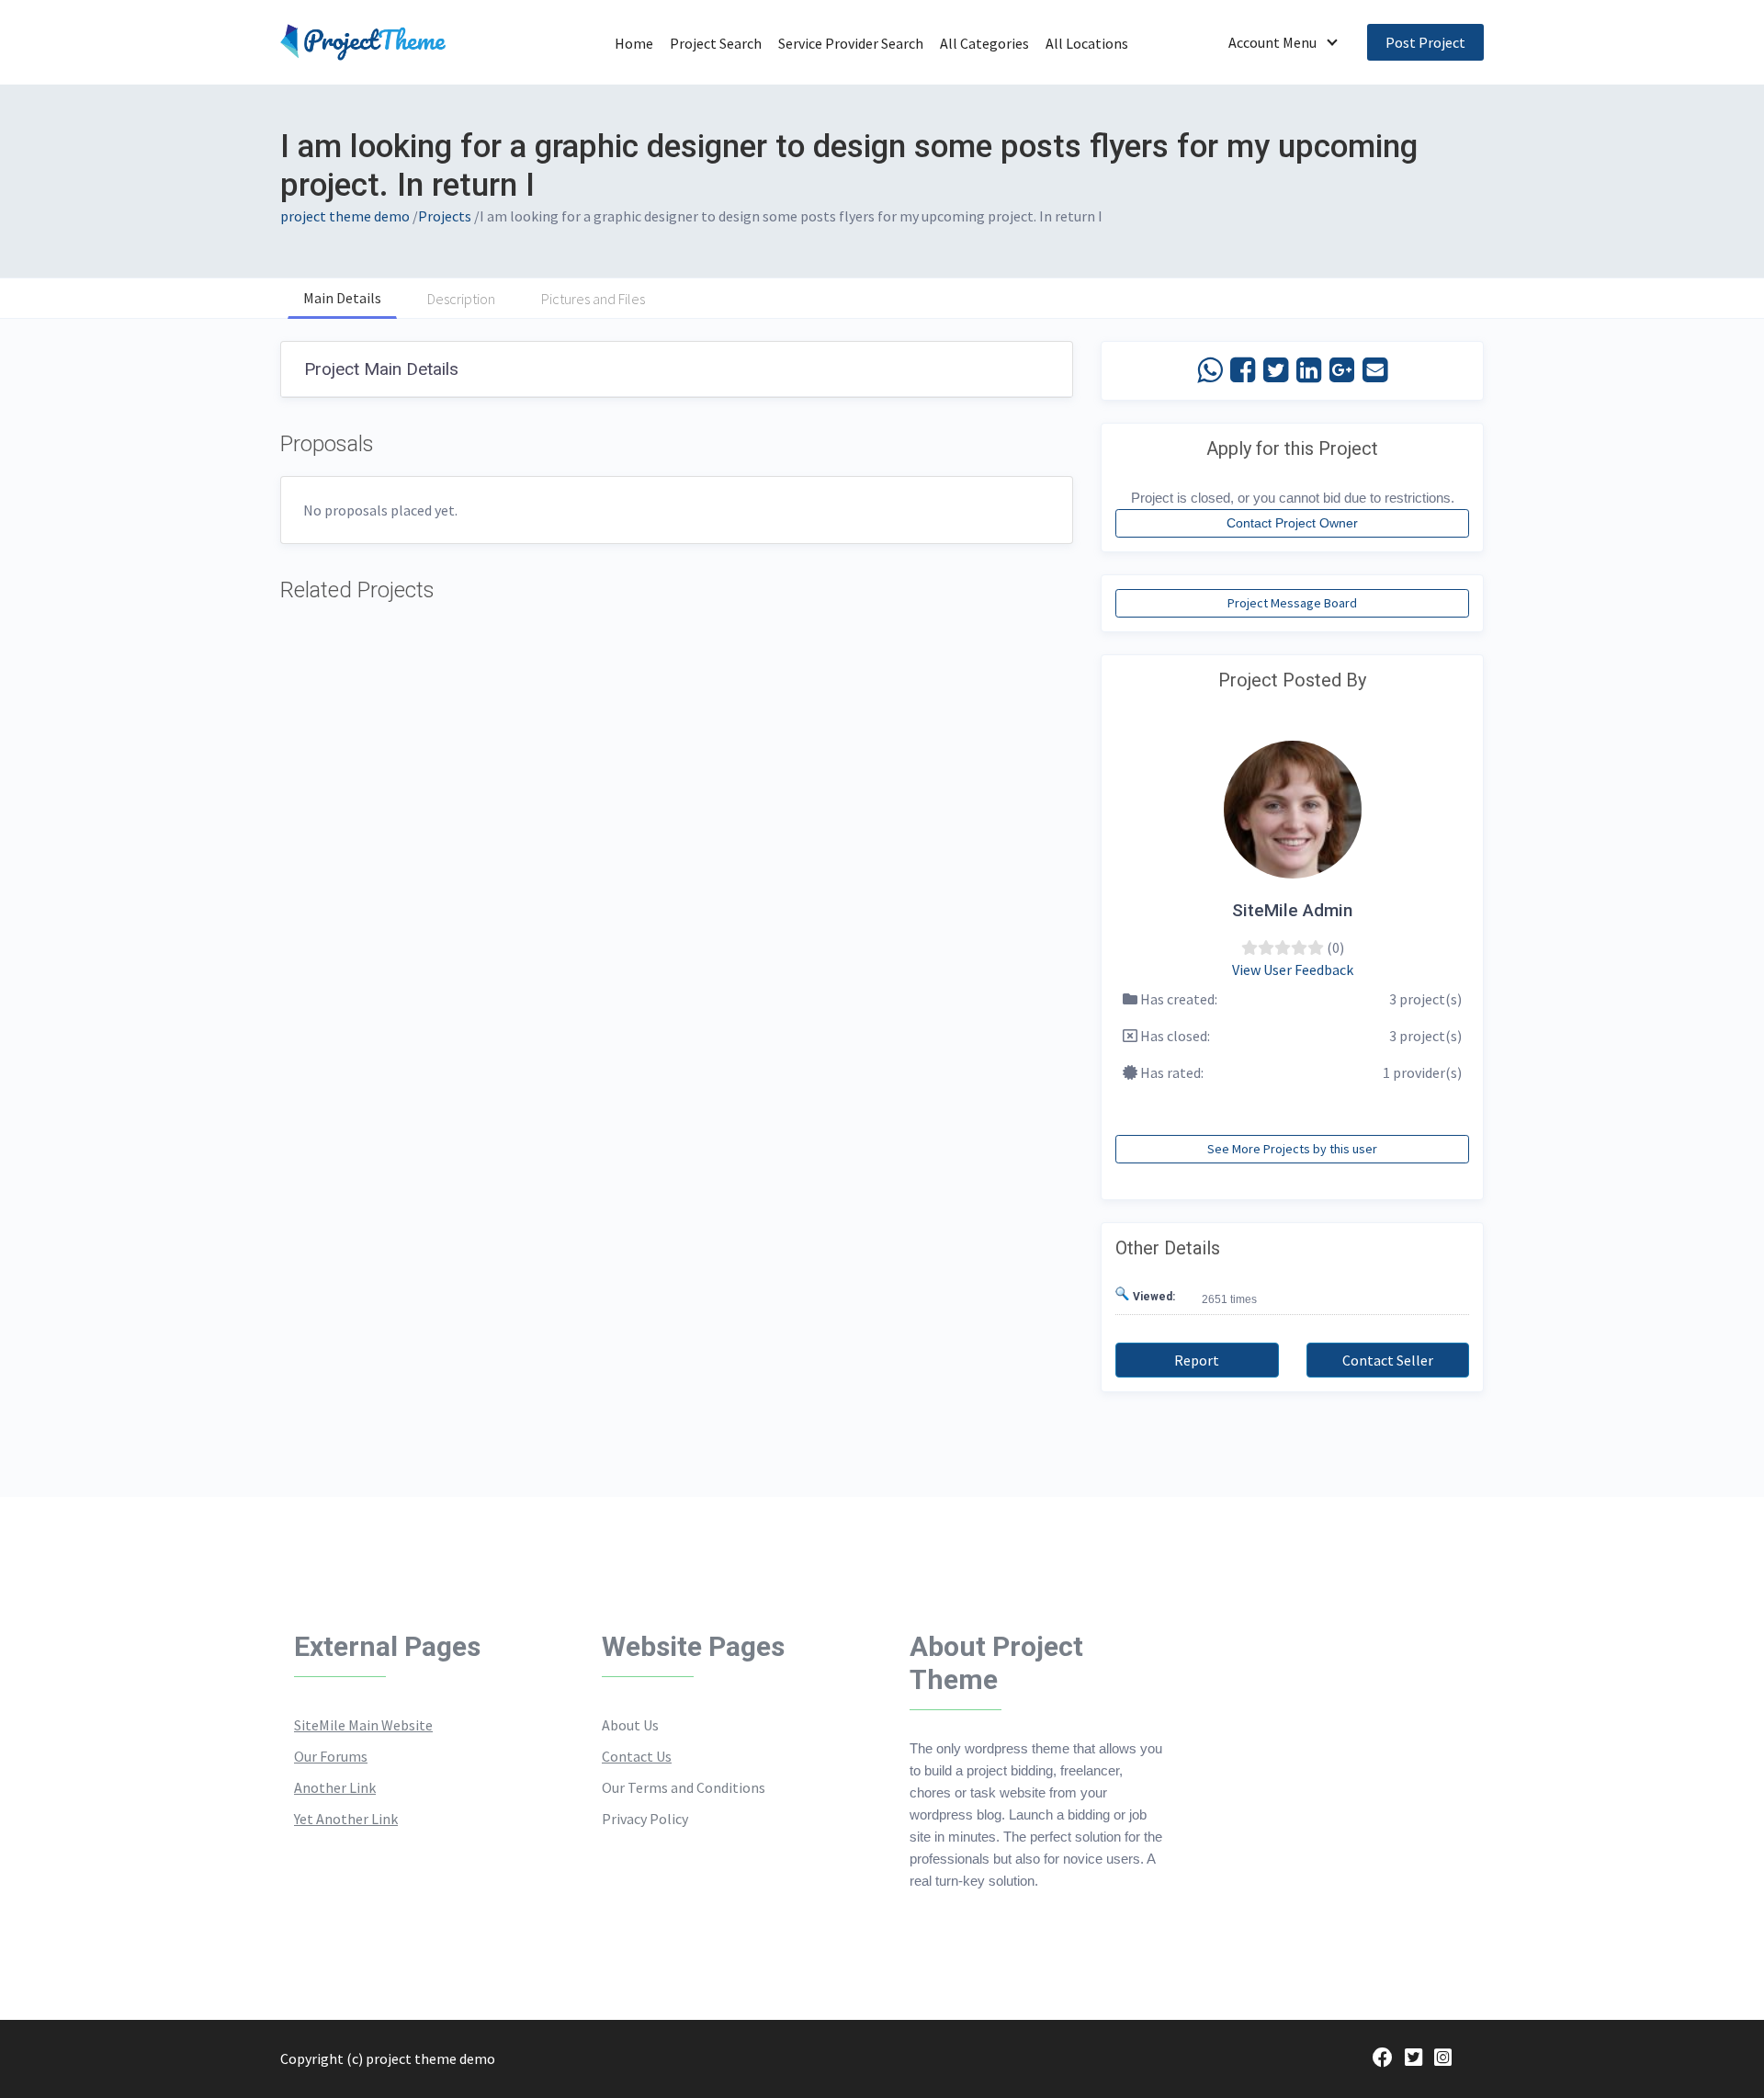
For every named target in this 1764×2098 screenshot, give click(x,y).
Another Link (335, 1787)
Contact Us (637, 1756)
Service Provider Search (851, 43)
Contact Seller (1388, 1360)
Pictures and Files (593, 299)
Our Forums (331, 1756)
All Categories (984, 43)
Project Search (716, 43)
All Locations (1087, 43)
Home (634, 43)
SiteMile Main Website (363, 1725)
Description (461, 299)
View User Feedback (1293, 970)
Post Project (1425, 42)
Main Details (342, 298)
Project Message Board (1292, 603)
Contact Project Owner (1292, 523)
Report (1197, 1360)
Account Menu (1272, 42)
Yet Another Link (346, 1819)
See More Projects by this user (1292, 1149)
